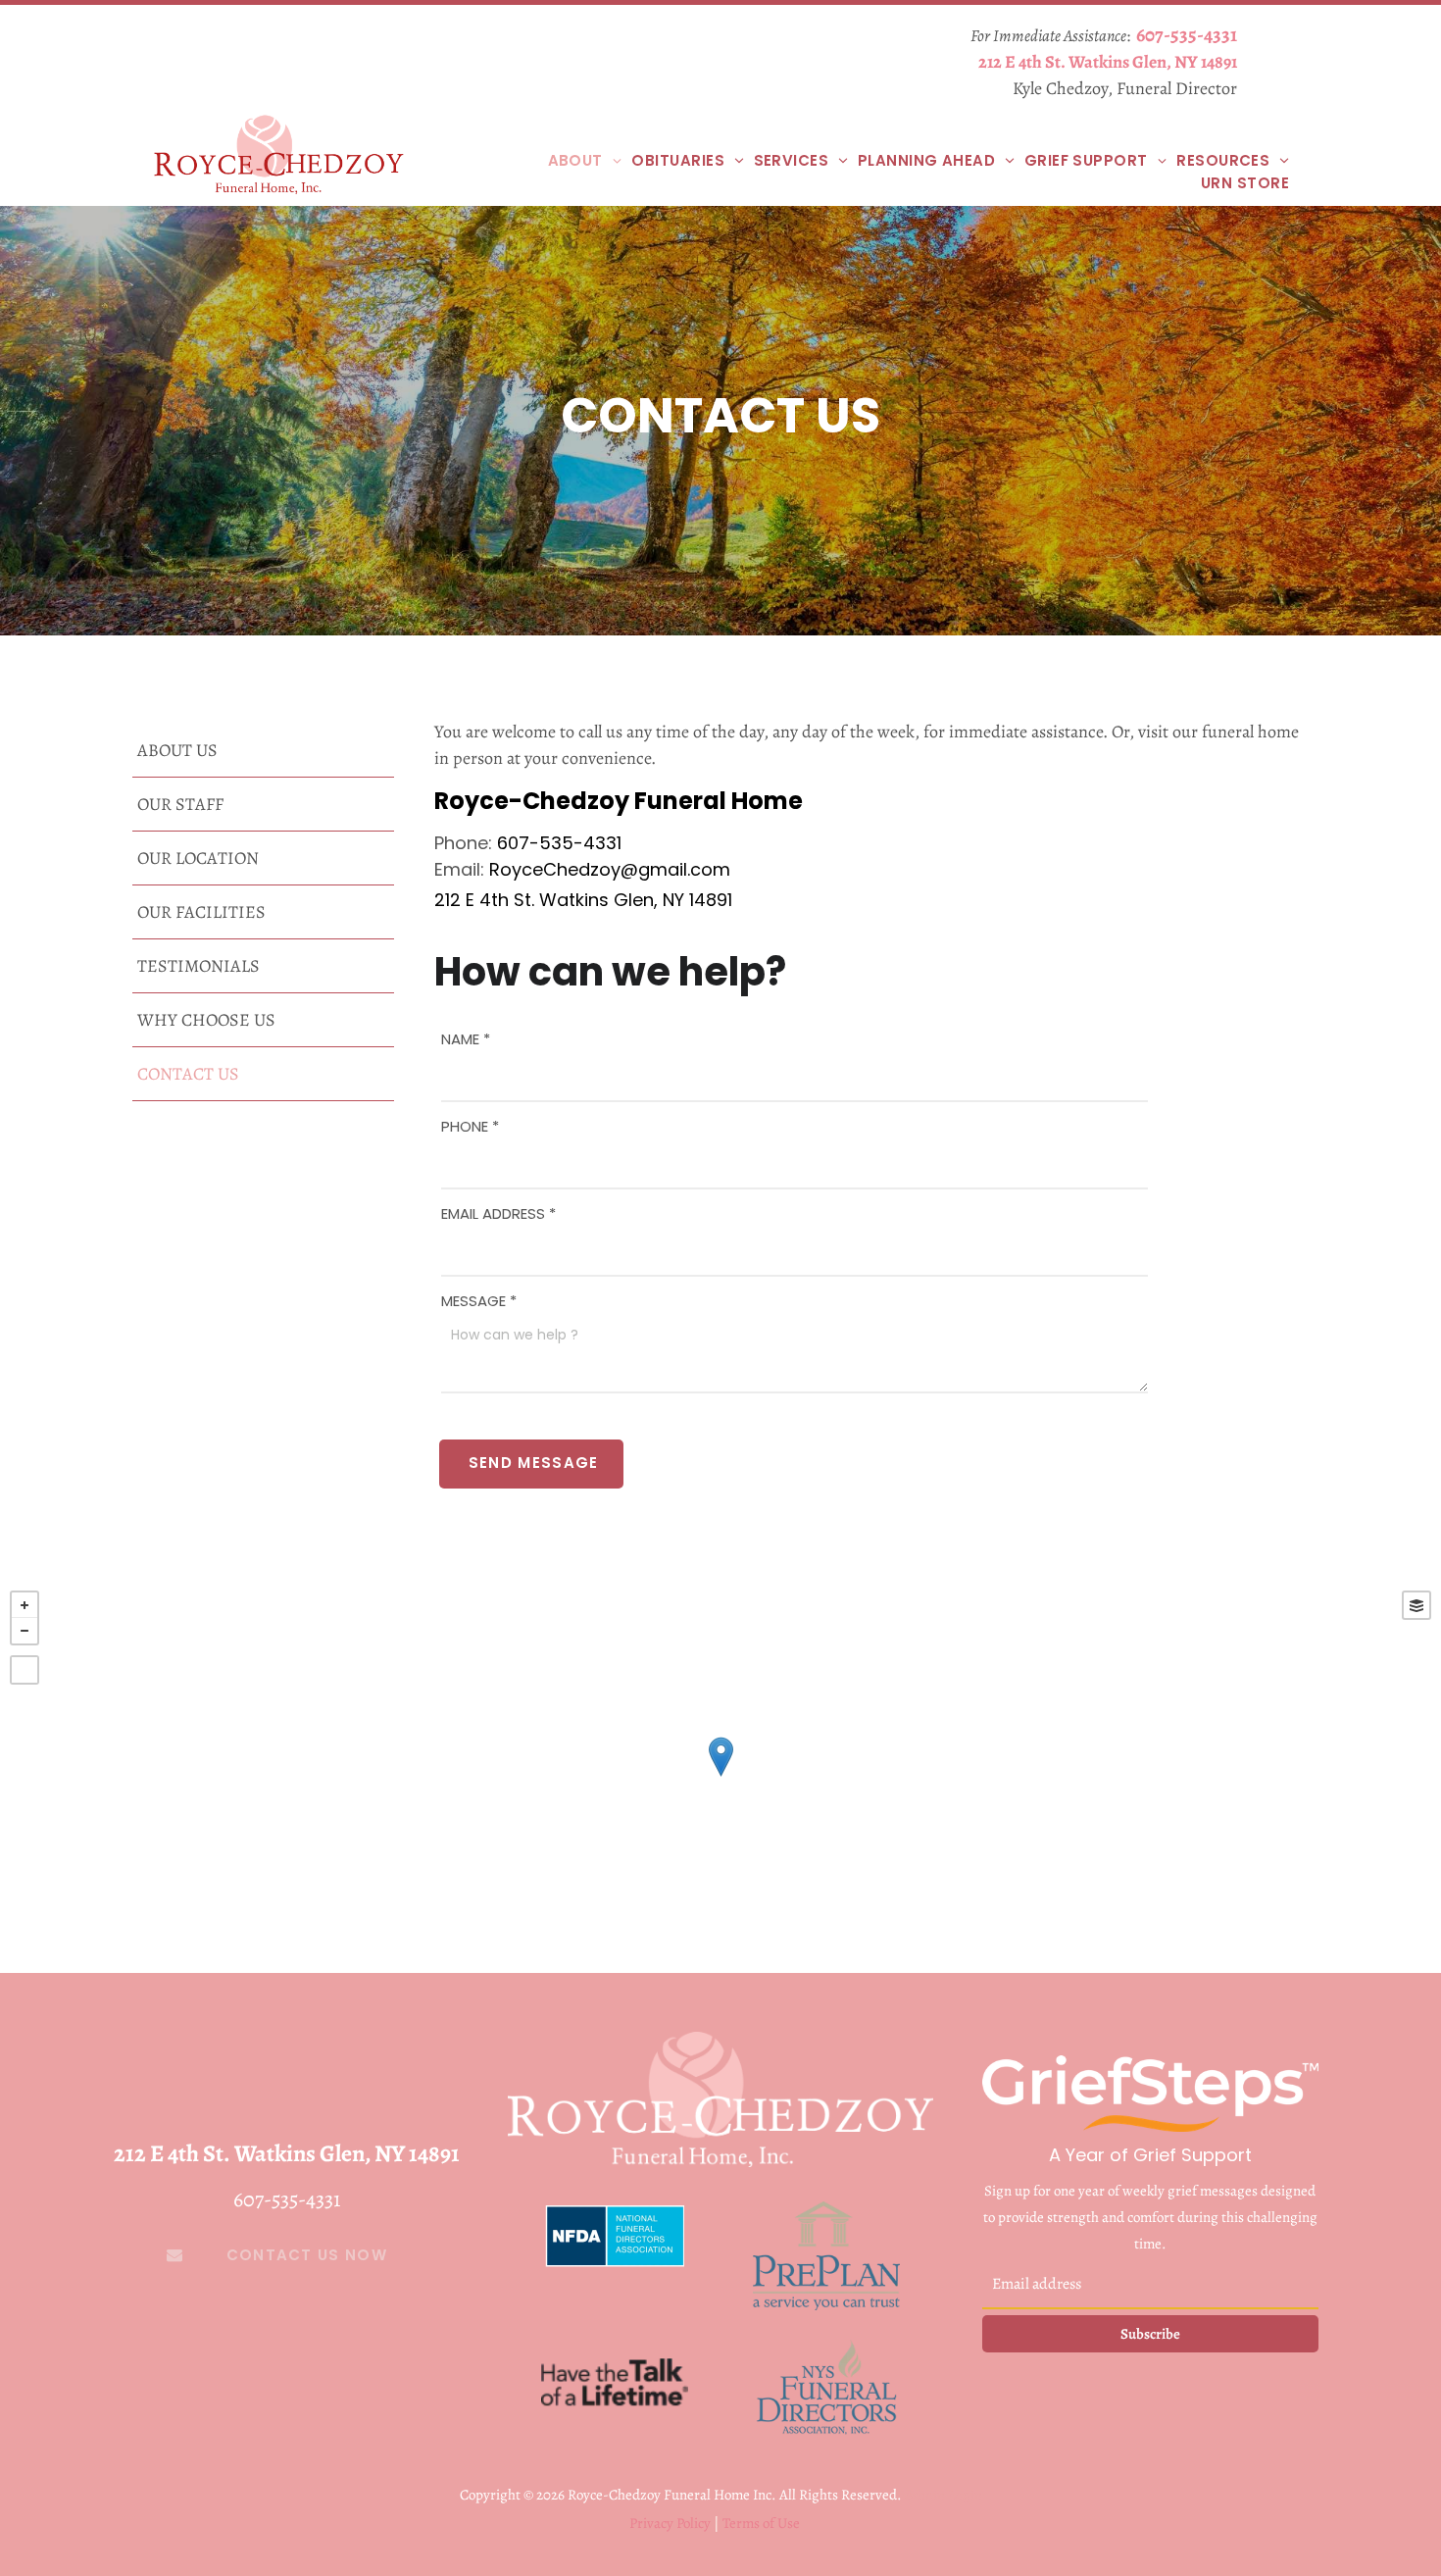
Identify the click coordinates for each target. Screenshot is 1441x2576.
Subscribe (1150, 2334)
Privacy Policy (670, 2523)
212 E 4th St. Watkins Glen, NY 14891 (1108, 62)
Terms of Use (761, 2523)
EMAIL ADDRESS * (498, 1213)
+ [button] (25, 1605)
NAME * (466, 1039)
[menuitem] (585, 160)
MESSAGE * (479, 1301)
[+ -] (720, 1777)
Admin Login (944, 2495)
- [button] (25, 1631)
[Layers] (1416, 1605)
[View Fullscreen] (25, 1670)
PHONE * (470, 1126)
